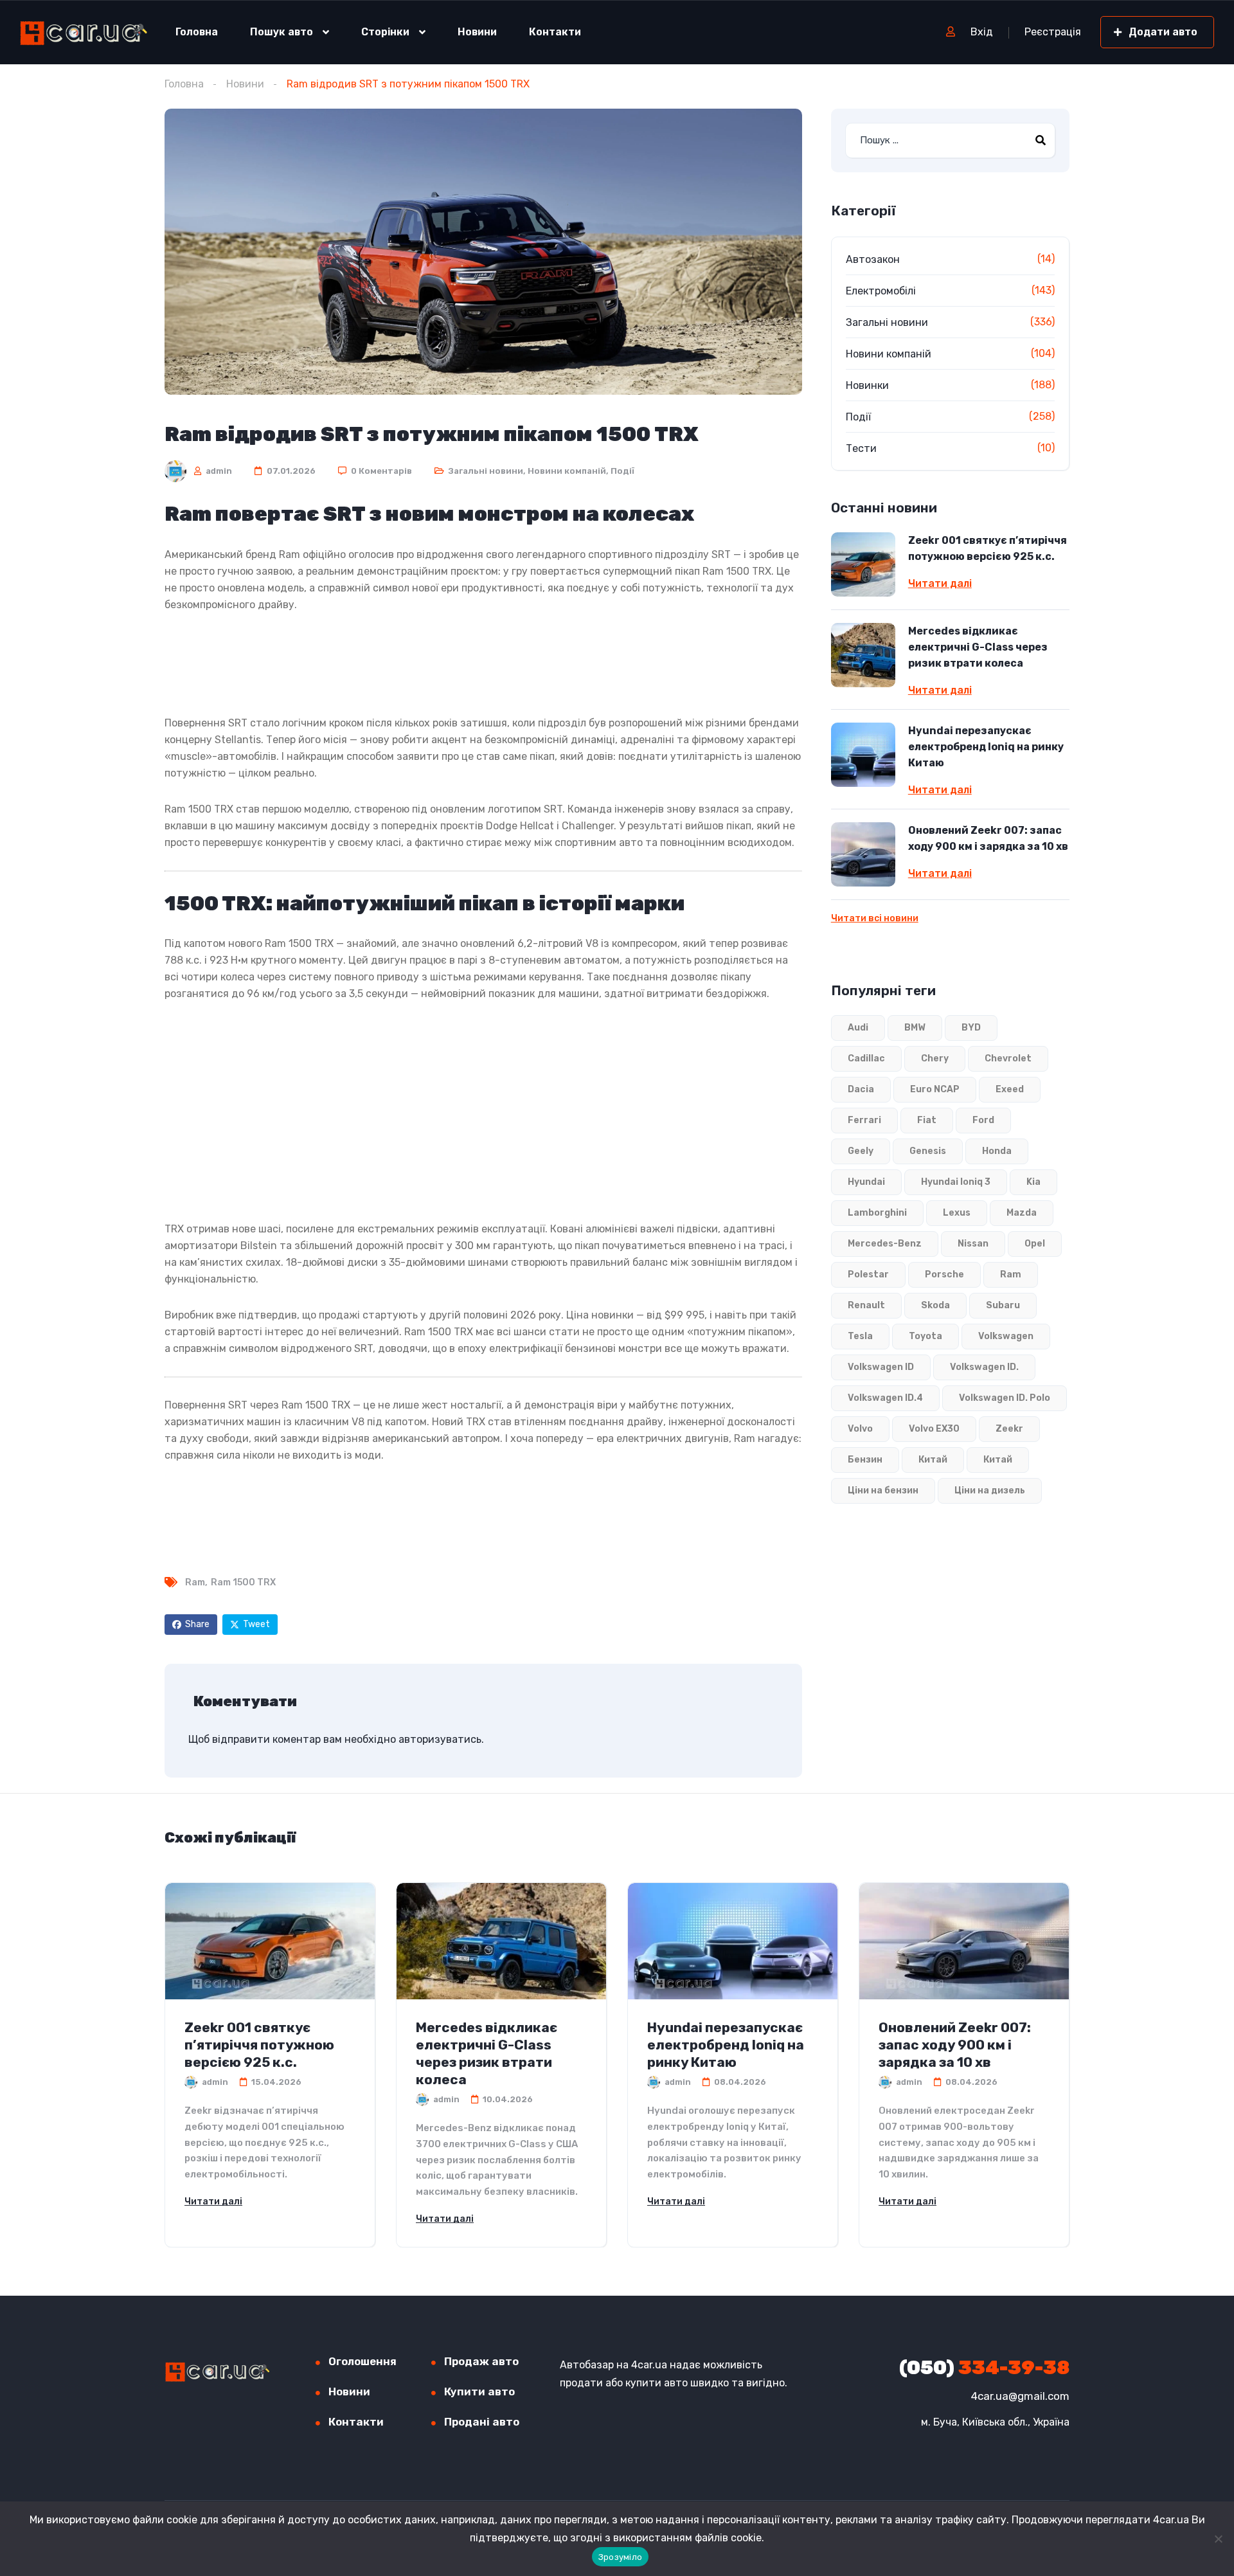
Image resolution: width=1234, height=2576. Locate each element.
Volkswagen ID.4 (885, 1398)
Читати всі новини (875, 918)
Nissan (973, 1244)
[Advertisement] (483, 662)
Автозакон (873, 259)
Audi (858, 1028)
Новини (477, 32)
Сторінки (385, 32)
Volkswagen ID (881, 1367)
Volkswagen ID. (984, 1367)
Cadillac (866, 1058)
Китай (933, 1460)
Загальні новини (486, 471)
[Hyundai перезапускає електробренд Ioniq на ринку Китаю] (863, 755)
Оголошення (362, 2361)
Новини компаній (567, 471)
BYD (971, 1028)
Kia (1033, 1182)
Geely (861, 1151)
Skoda (935, 1305)
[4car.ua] (84, 32)
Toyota (925, 1336)
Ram (195, 1582)
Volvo (860, 1429)
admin (218, 471)
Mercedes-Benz (885, 1244)
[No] (1218, 2539)
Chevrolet (1008, 1058)
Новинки (867, 385)
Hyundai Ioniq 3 (956, 1182)
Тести (861, 448)
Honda (997, 1151)
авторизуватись (440, 1739)
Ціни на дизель (990, 1491)
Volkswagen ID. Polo (1005, 1398)
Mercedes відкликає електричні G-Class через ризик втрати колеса (978, 647)
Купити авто (479, 2391)
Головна (197, 32)
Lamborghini (877, 1213)
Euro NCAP (935, 1089)
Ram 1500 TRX (243, 1582)
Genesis (928, 1151)
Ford (983, 1120)
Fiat (927, 1120)
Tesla (860, 1336)
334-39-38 (984, 2368)
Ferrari (864, 1120)
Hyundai (866, 1182)
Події (622, 471)
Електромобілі (881, 291)
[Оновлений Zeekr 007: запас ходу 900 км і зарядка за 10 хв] (863, 854)
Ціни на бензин (883, 1491)
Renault (866, 1305)
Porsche (944, 1274)
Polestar (868, 1274)
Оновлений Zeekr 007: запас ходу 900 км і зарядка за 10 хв (988, 838)
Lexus (957, 1213)
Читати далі (940, 584)
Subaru (1003, 1305)
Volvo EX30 (934, 1429)
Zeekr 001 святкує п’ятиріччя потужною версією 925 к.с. (988, 548)
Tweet (256, 1624)
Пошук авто (282, 32)
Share (197, 1624)
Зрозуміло (620, 2557)
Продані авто (482, 2422)
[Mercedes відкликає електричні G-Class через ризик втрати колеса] (863, 655)
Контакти (555, 32)
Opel (1035, 1244)
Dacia (861, 1089)
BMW (915, 1028)
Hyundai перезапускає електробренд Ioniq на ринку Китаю (986, 747)
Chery (935, 1058)
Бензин (865, 1460)
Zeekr (1009, 1429)
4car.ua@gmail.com (1020, 2396)
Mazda (1022, 1213)
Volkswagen (1006, 1336)
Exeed (1010, 1089)
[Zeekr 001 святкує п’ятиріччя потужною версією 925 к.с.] (863, 564)
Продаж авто (481, 2361)
